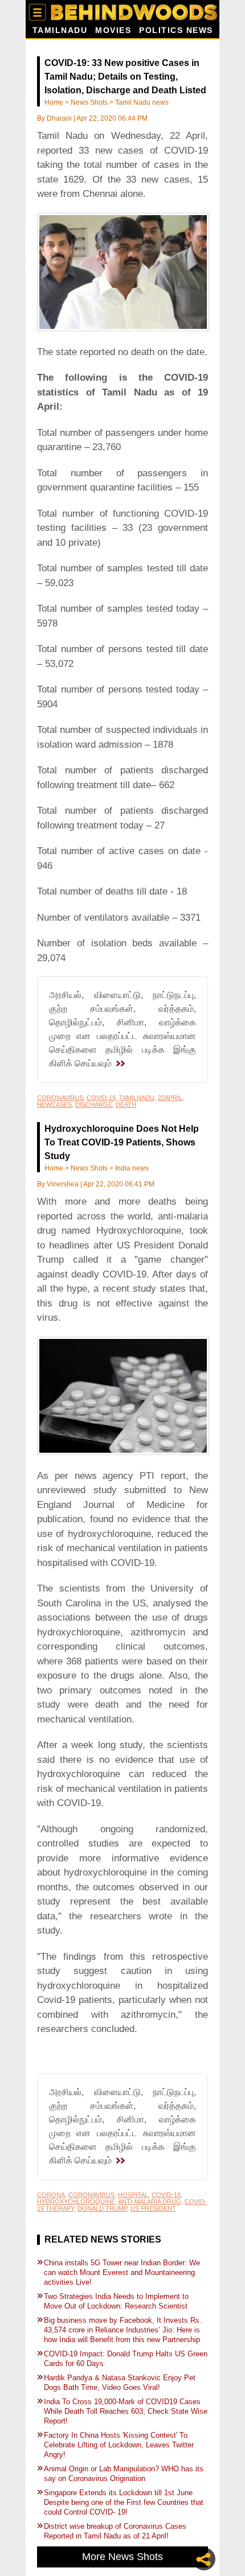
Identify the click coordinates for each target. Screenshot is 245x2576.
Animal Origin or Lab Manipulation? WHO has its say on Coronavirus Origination (124, 2474)
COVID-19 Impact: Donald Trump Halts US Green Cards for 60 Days (126, 2359)
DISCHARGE (94, 1104)
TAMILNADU (137, 1098)
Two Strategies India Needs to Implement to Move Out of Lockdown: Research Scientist (117, 2301)
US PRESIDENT (153, 2208)
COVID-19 (101, 1098)
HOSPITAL (133, 2195)
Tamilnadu (60, 30)
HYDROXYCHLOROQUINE (76, 2202)
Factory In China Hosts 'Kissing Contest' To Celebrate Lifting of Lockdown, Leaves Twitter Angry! (119, 2445)
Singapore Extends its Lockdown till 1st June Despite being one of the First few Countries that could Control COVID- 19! (124, 2502)
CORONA (51, 2195)
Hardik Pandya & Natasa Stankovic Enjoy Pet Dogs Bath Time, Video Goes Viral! (120, 2383)
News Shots (89, 102)
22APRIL (170, 1098)
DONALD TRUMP (102, 2208)
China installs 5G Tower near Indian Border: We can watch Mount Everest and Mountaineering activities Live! (122, 2272)
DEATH (126, 1104)
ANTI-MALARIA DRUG (150, 2202)
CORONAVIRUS (60, 1098)
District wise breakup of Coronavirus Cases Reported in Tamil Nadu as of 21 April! (115, 2531)
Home (54, 102)
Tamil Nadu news (142, 102)
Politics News (176, 30)
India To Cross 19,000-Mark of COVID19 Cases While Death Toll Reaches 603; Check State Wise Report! (126, 2411)
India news (132, 1168)
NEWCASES (54, 1104)
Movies (113, 30)
